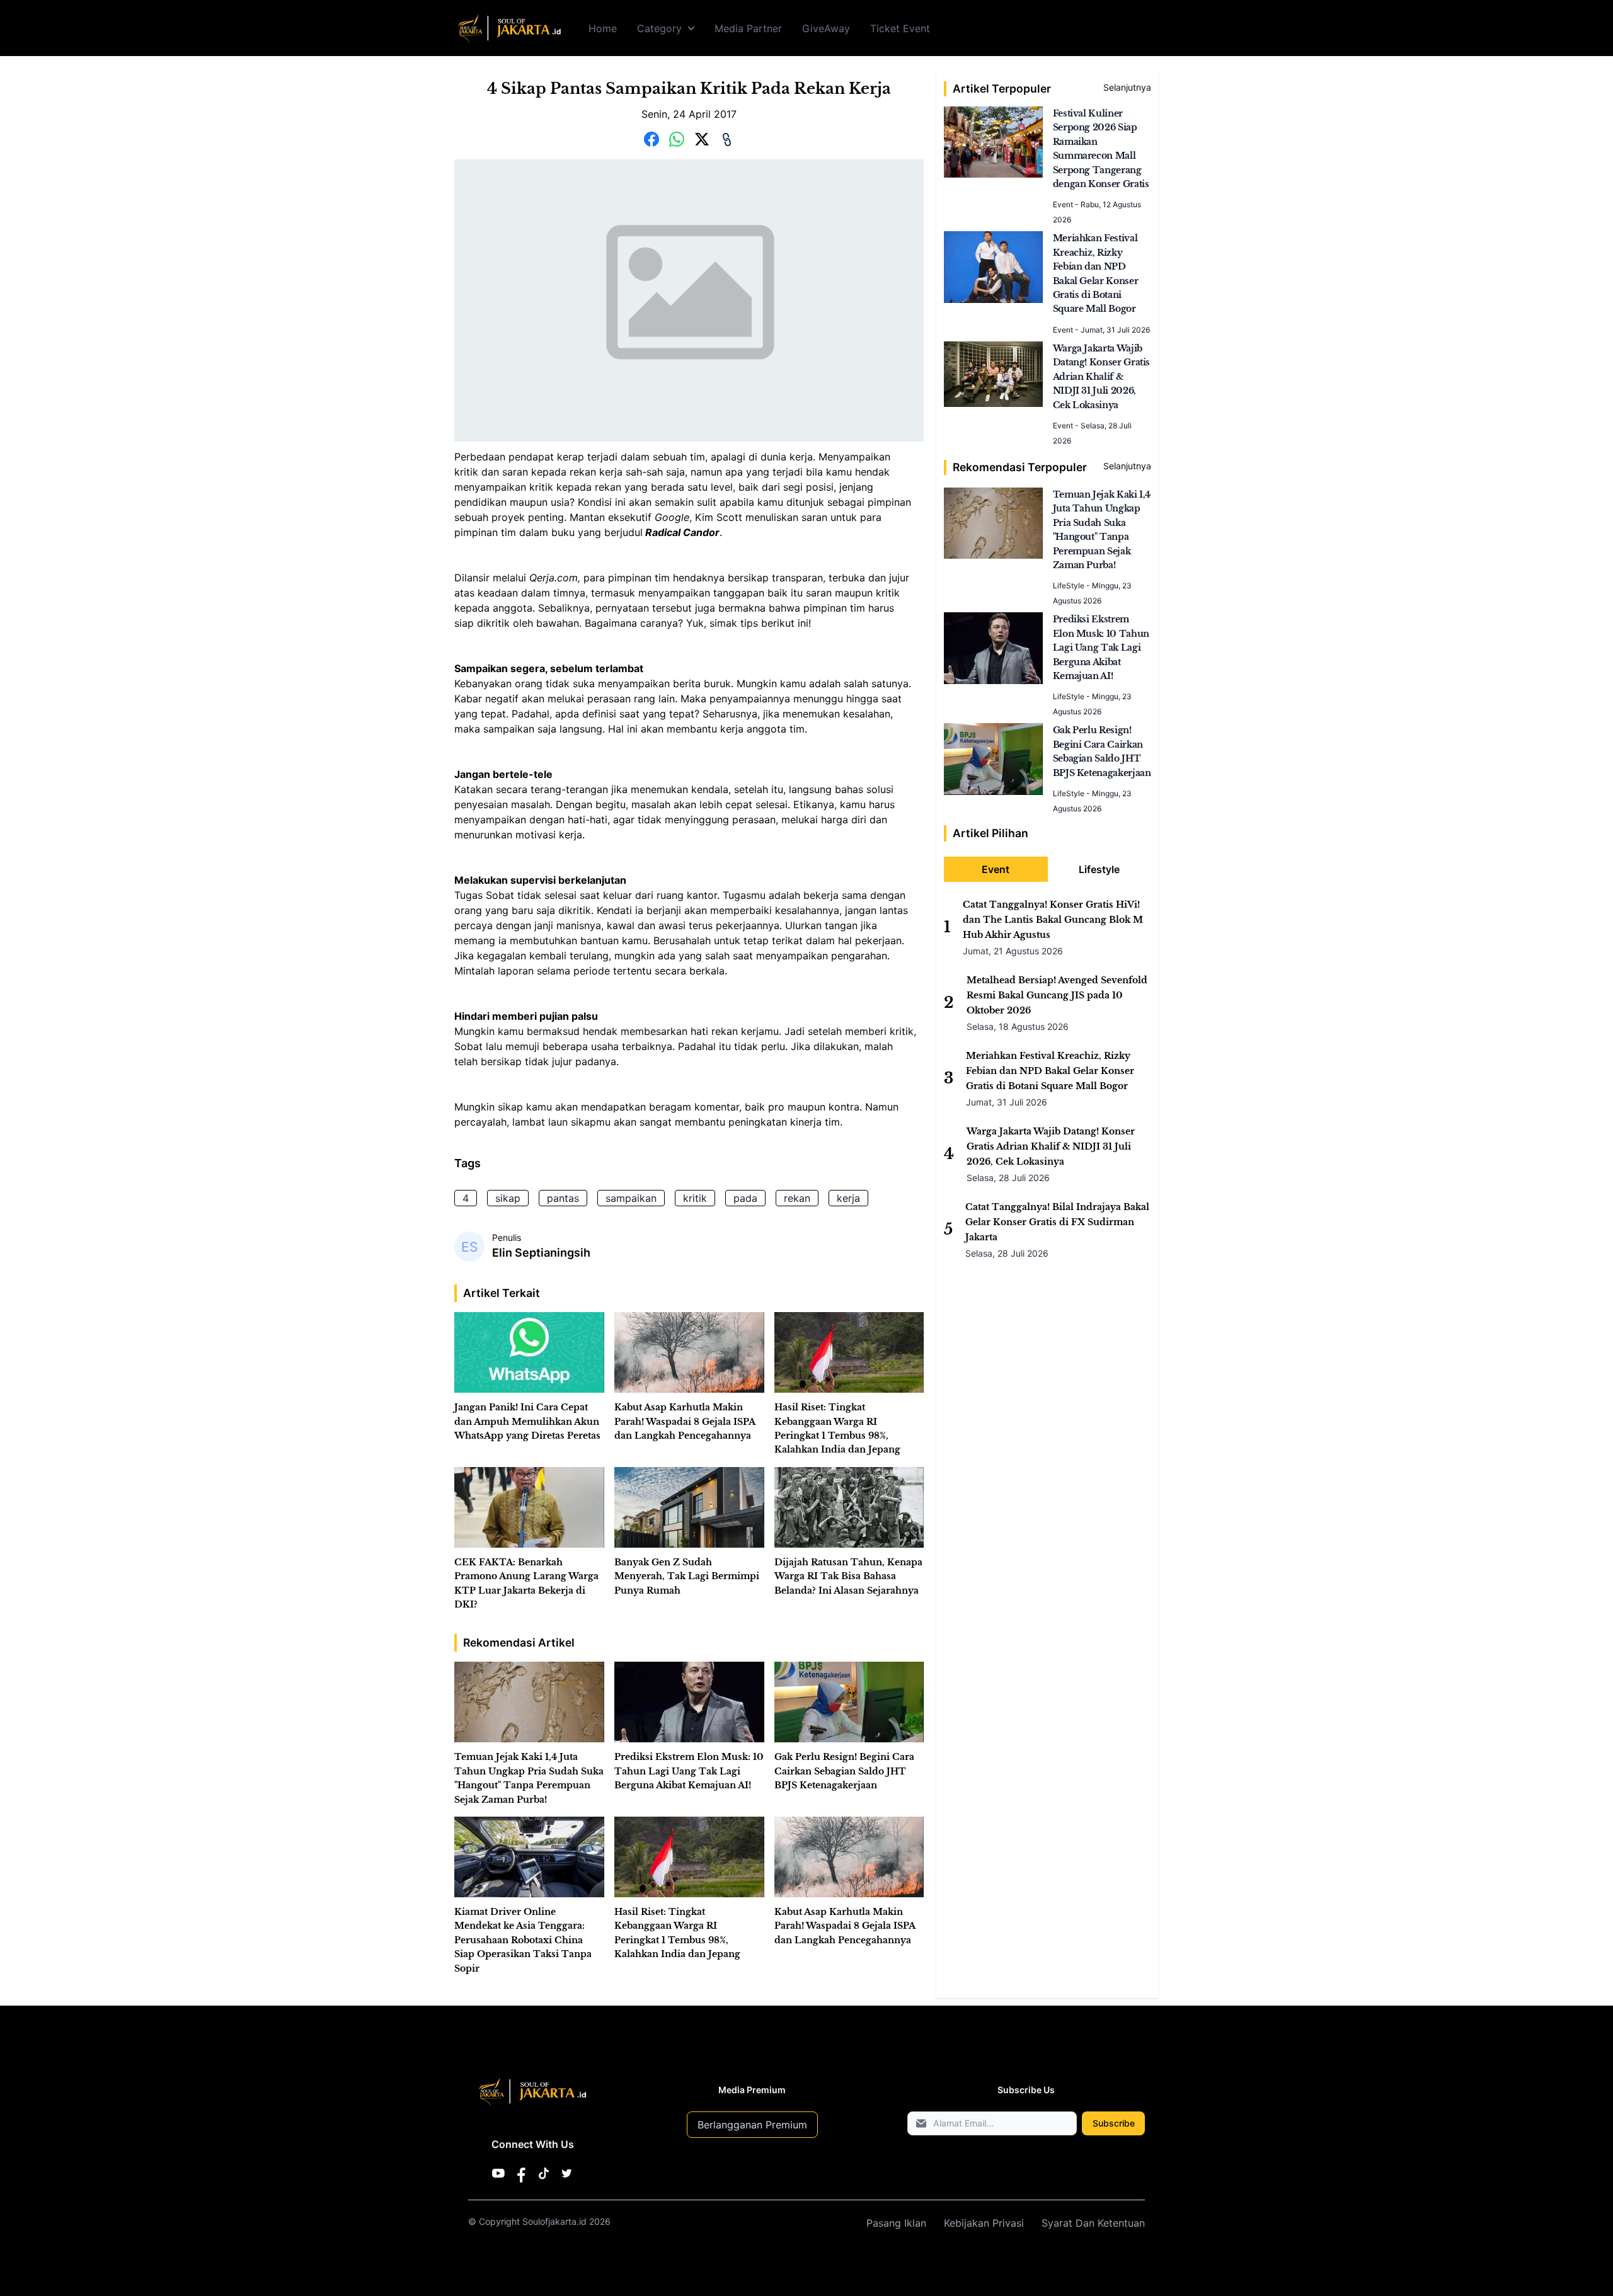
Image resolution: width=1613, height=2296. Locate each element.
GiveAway (826, 28)
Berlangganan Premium (752, 2125)
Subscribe (1114, 2123)
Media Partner (748, 28)
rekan (797, 1198)
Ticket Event (900, 28)
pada (745, 1198)
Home (603, 28)
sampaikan (631, 1198)
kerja (848, 1198)
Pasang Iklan (896, 2223)
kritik (695, 1198)
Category (659, 28)
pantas (563, 1198)
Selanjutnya (1127, 87)
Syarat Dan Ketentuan (1093, 2223)
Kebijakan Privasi (984, 2223)
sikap (508, 1198)
